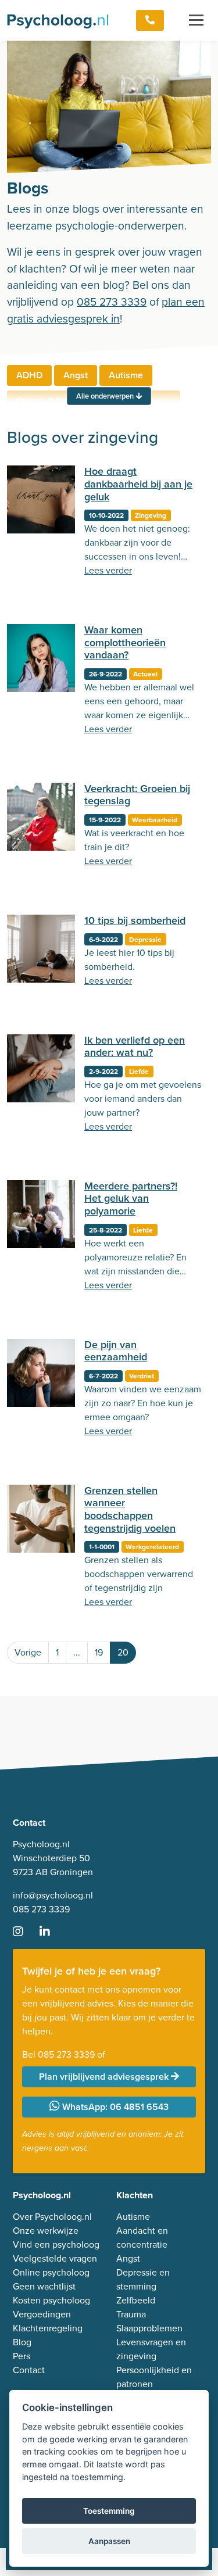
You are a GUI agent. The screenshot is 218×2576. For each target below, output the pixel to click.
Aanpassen (109, 2541)
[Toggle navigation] (196, 20)
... (77, 1652)
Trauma (131, 2314)
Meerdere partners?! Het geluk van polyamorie (131, 1199)
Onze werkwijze (46, 2231)
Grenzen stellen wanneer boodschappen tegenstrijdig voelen (130, 1509)
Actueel (145, 674)
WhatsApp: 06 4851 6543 (114, 2107)
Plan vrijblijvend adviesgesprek (105, 2077)
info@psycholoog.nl (53, 1895)
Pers (22, 2356)
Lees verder (108, 570)
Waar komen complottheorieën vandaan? (125, 642)
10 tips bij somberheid (135, 920)
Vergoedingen (42, 2314)
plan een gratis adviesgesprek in (106, 310)
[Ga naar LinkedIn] (52, 1932)
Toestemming (109, 2511)
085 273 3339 (112, 302)
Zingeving (151, 515)
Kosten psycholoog (51, 2300)
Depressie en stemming (143, 2279)
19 (99, 1652)
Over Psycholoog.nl (52, 2217)
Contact (29, 2370)
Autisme (126, 375)
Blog (22, 2342)
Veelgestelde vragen (55, 2258)
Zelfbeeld (136, 2300)
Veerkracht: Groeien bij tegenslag (137, 795)
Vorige (28, 1652)
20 (123, 1652)
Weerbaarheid (155, 820)
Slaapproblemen (149, 2328)
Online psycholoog (51, 2272)
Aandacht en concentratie (142, 2238)
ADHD (29, 375)
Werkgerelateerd (152, 1547)
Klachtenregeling (48, 2328)
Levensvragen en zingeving (151, 2349)
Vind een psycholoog (56, 2244)
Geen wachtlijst (44, 2286)
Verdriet (142, 1376)
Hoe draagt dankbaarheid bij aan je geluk (138, 484)
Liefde (139, 1072)
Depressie (145, 940)
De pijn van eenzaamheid (116, 1351)
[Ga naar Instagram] (25, 1932)
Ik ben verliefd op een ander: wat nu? (135, 1047)
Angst (76, 375)
